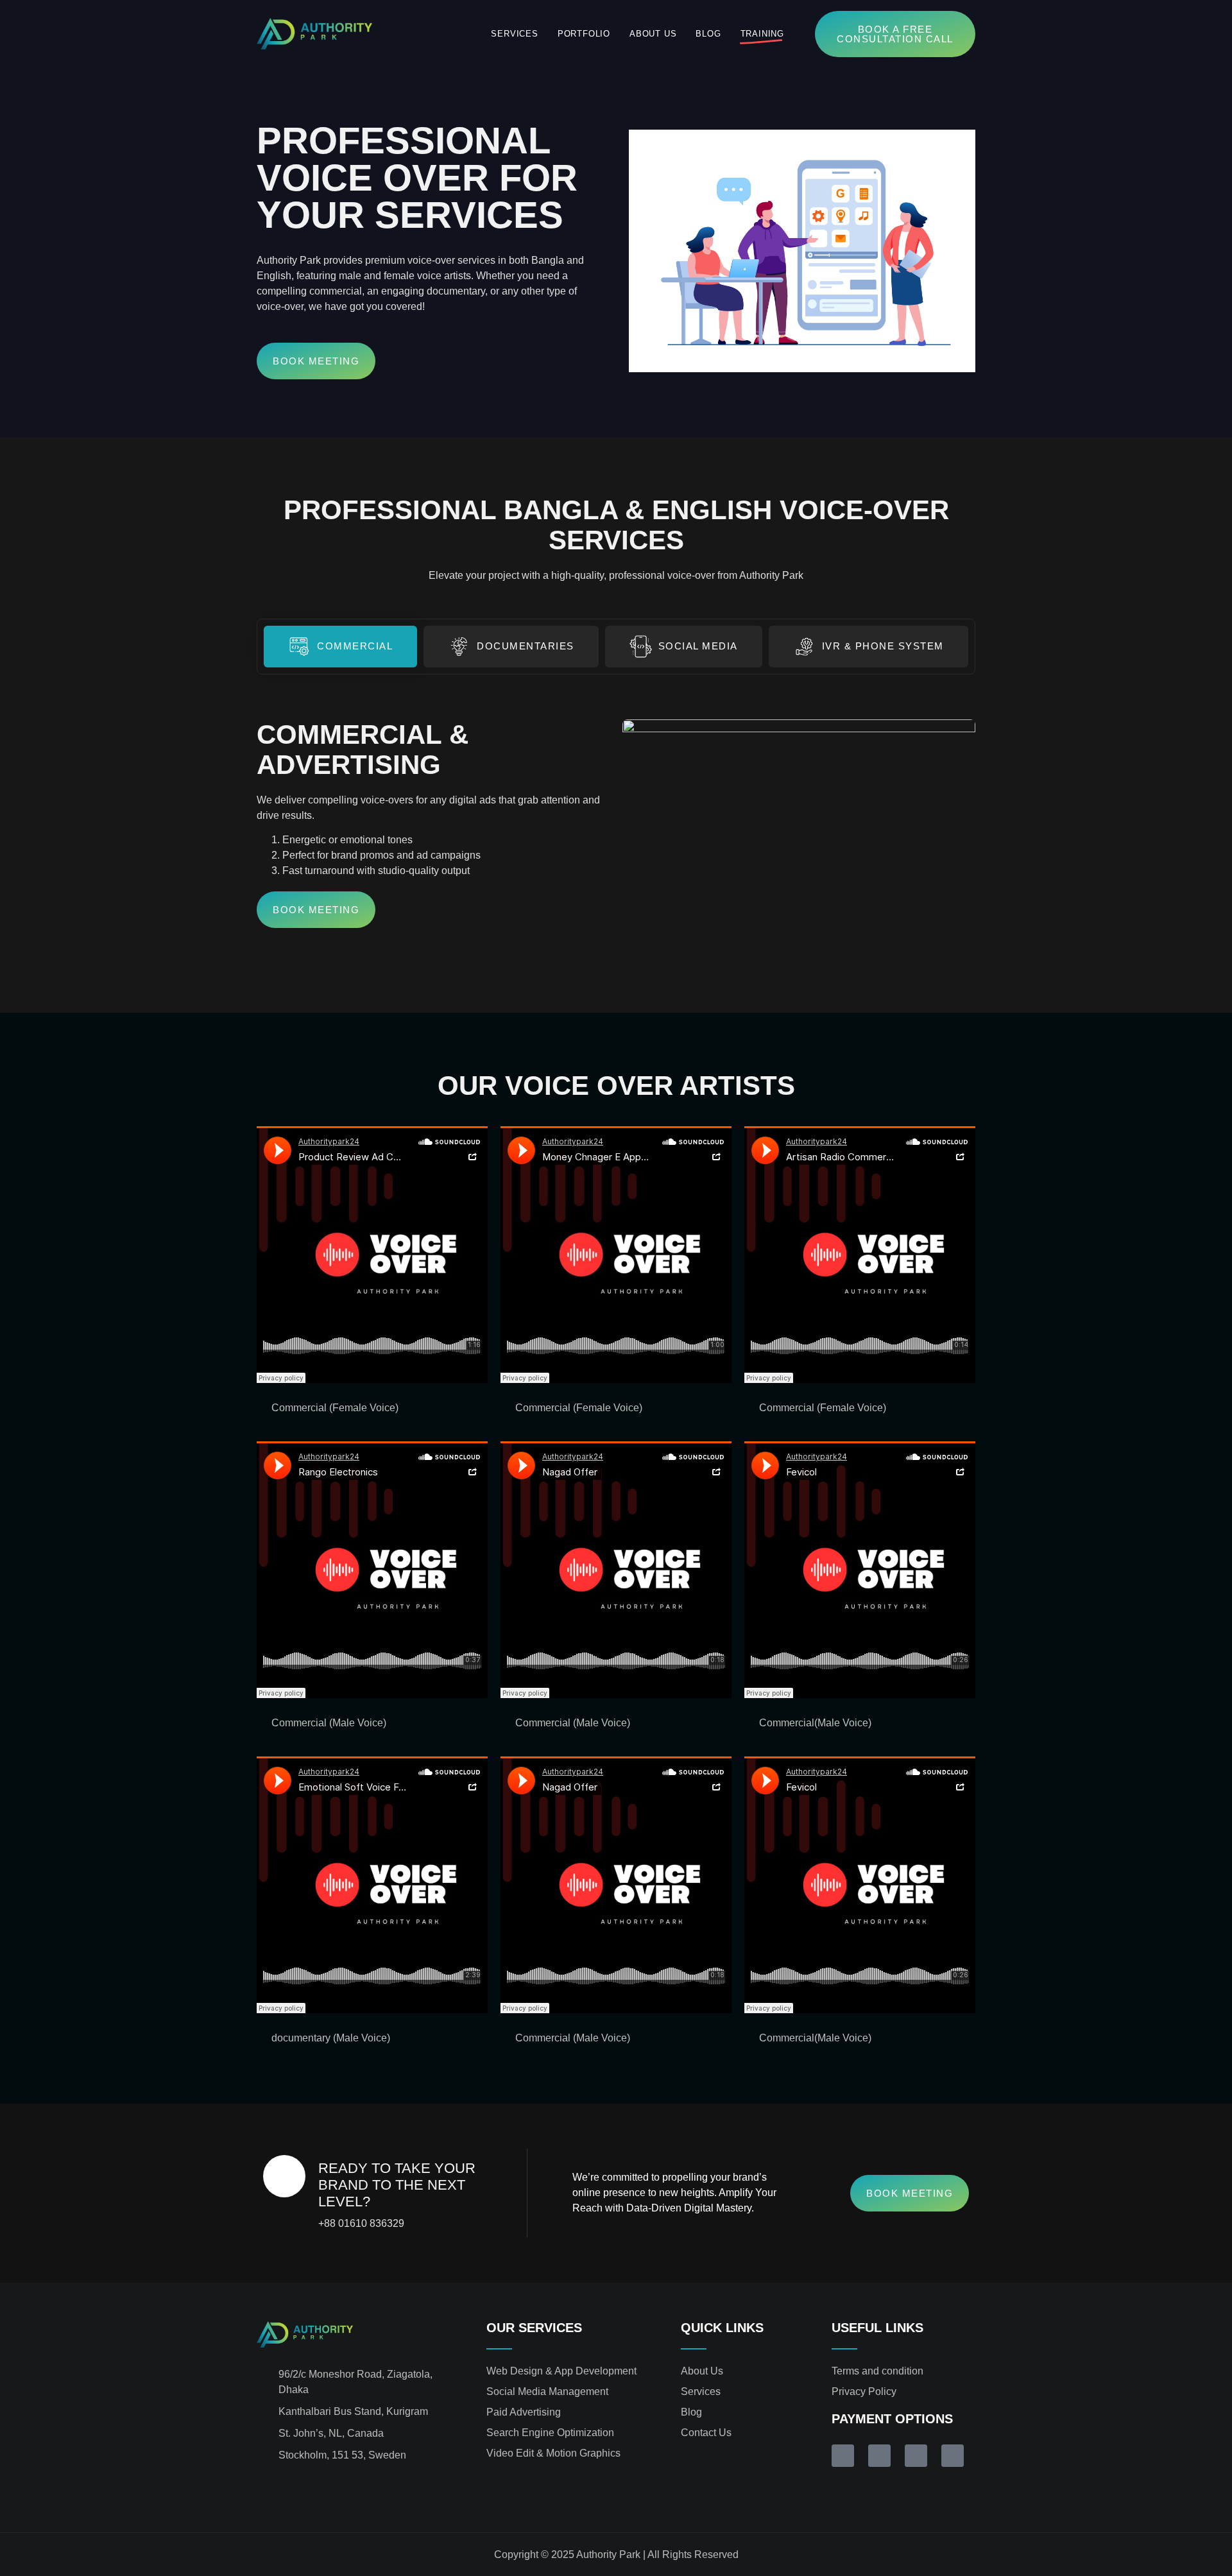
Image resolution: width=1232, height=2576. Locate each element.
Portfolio (584, 34)
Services (514, 34)
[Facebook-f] (262, 2488)
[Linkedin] (288, 2488)
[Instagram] (314, 2488)
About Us (653, 34)
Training (762, 34)
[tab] (340, 647)
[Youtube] (339, 2488)
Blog (708, 34)
